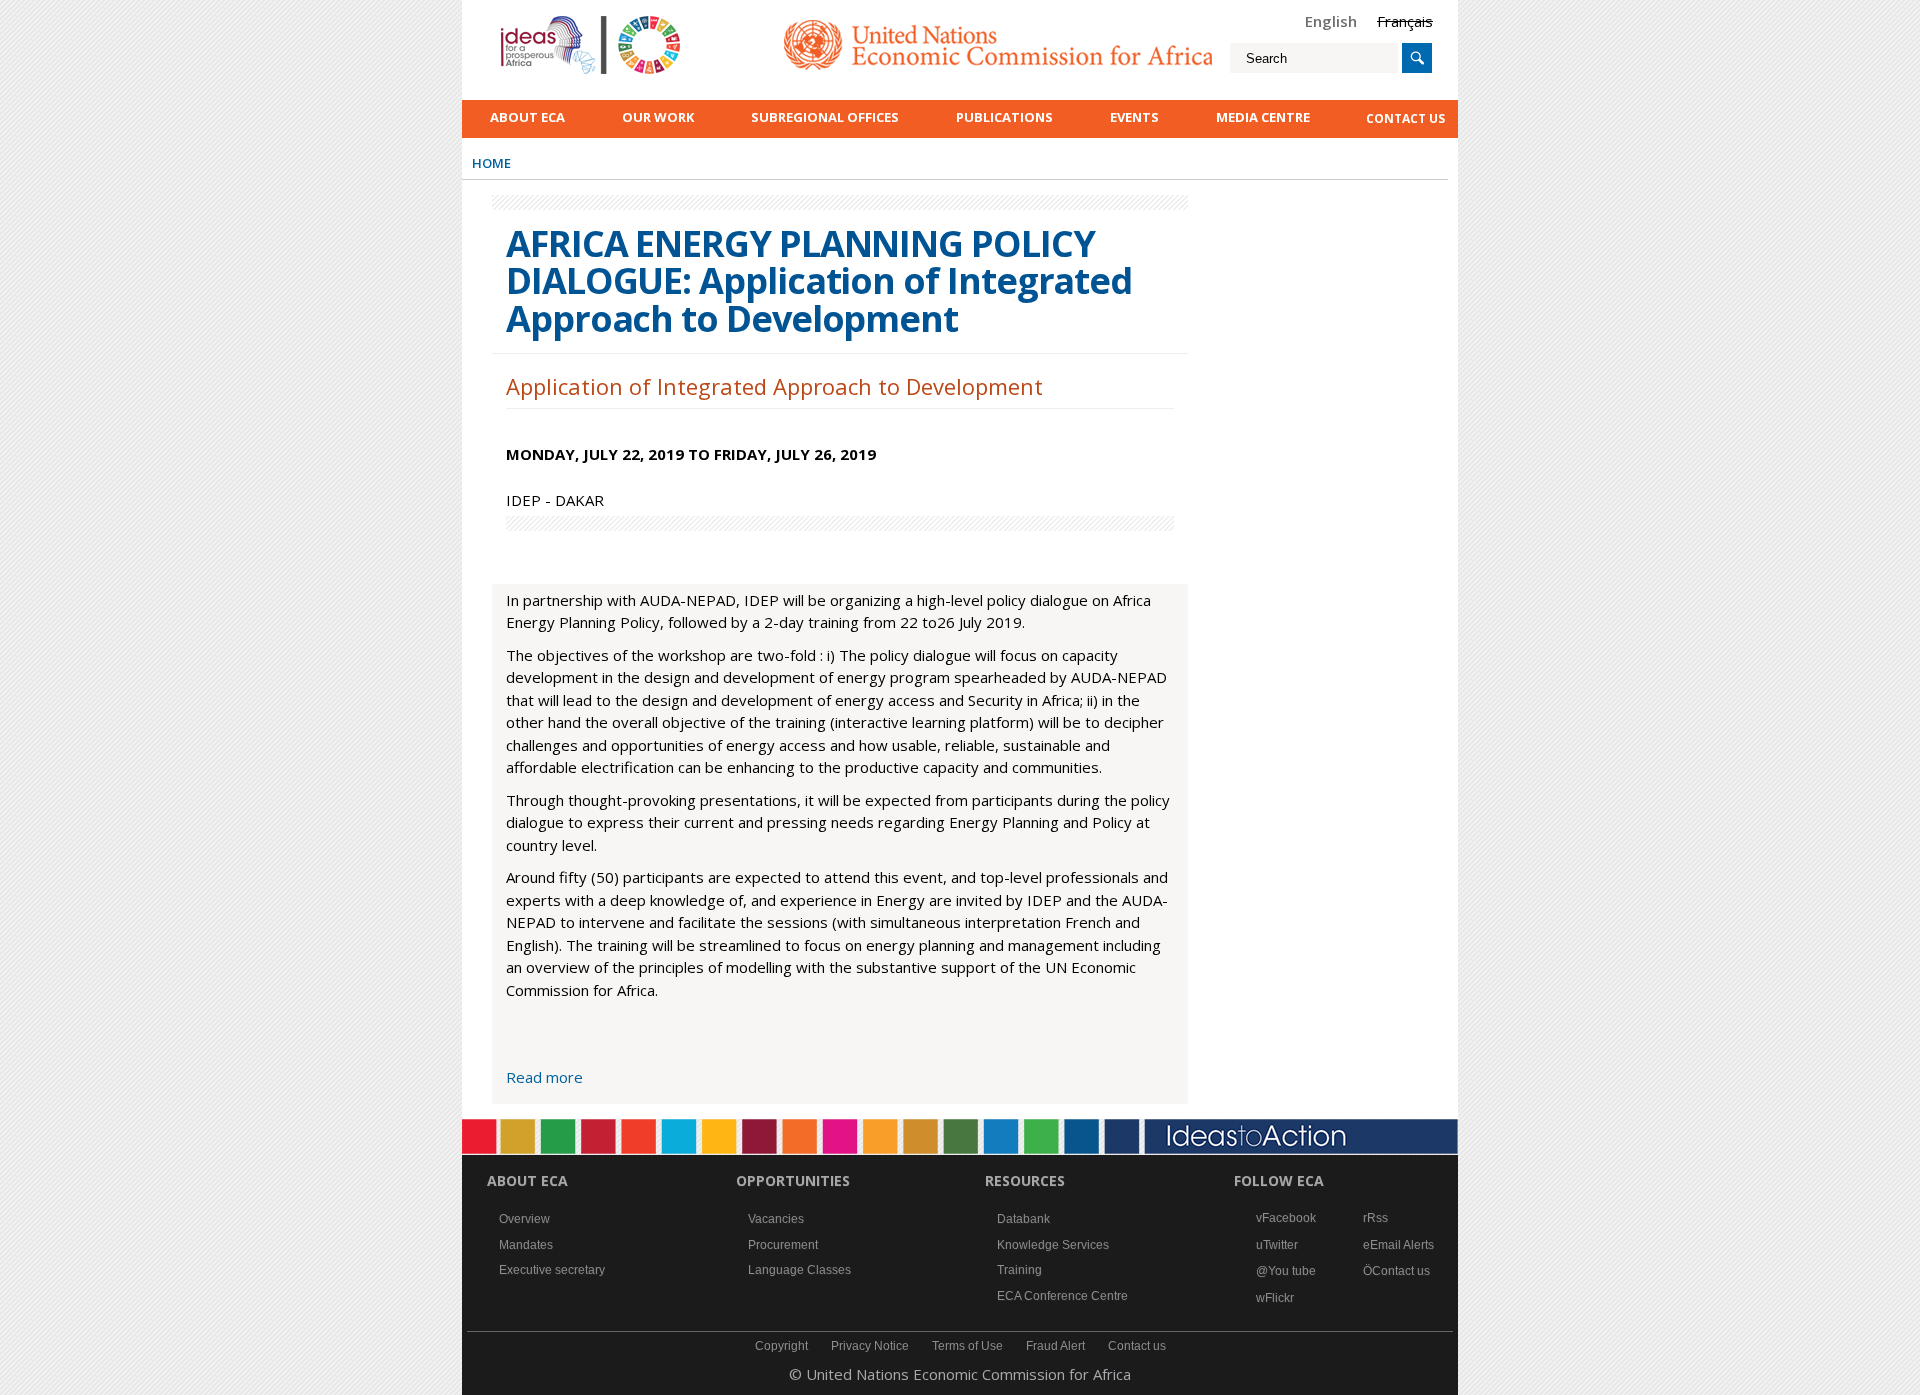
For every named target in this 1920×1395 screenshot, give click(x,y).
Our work (658, 117)
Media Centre (1263, 117)
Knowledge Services (1053, 1245)
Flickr (1279, 1298)
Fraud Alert (1055, 1346)
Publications (1004, 117)
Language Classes (799, 1270)
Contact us (1401, 1271)
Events (1134, 117)
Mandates (526, 1245)
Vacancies (776, 1219)
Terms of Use (967, 1346)
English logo (528, 20)
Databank (1023, 1219)
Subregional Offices (825, 117)
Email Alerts (1402, 1245)
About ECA (527, 117)
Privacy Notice (870, 1346)
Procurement (783, 1245)
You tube (1292, 1271)
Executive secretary (552, 1270)
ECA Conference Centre (1062, 1296)
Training (1019, 1270)
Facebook (1289, 1218)
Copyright (781, 1346)
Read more (544, 1077)
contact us (1405, 118)
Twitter (1280, 1245)
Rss (1377, 1218)
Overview (524, 1219)
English (1331, 21)
